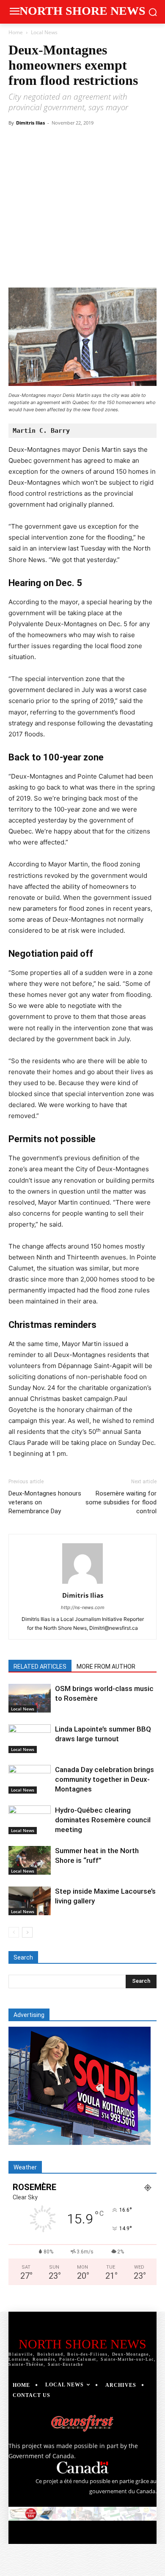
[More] (141, 268)
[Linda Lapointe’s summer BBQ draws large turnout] (30, 1739)
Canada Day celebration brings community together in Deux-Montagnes (104, 1779)
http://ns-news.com (83, 1607)
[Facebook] (44, 268)
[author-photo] (82, 1584)
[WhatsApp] (102, 268)
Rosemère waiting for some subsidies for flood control (121, 1502)
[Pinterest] (82, 268)
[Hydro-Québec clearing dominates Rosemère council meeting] (30, 1820)
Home (16, 32)
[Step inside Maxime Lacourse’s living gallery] (30, 1901)
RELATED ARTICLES (40, 1667)
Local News (44, 32)
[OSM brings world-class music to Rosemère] (30, 1698)
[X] (63, 268)
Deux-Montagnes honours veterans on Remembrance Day (45, 1502)
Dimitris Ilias (30, 123)
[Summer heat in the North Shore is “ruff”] (30, 1861)
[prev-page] (14, 1932)
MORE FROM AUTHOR (106, 1667)
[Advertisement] (82, 188)
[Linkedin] (121, 268)
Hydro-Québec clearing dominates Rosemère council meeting (103, 1820)
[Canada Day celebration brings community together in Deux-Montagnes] (30, 1779)
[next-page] (27, 1932)
